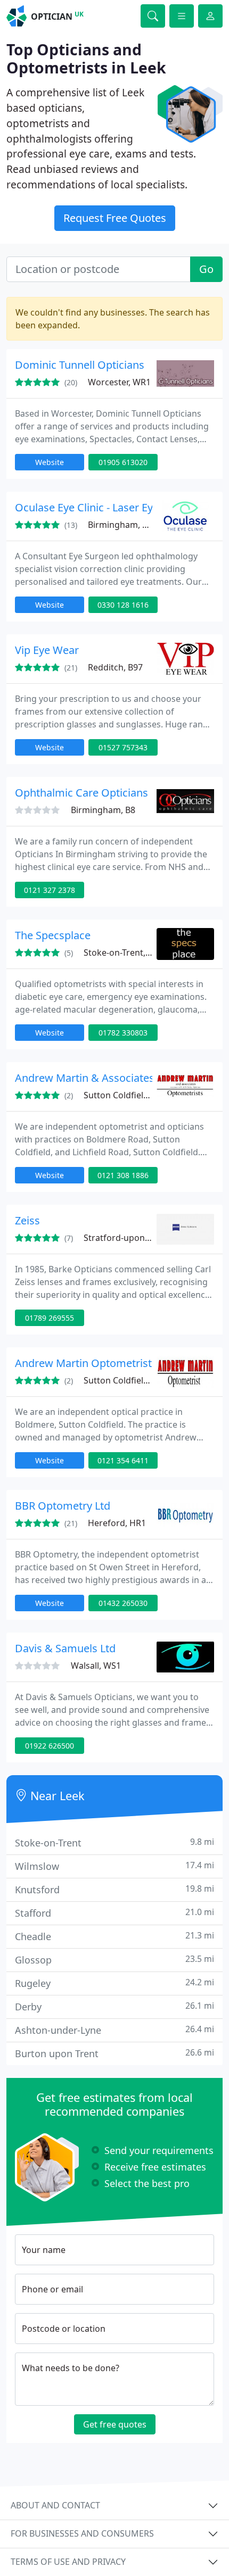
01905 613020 (123, 462)
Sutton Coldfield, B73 (126, 1380)
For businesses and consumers (82, 2533)
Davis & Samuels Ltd (65, 1648)
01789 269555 (50, 1318)
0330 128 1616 (123, 605)
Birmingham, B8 (103, 810)
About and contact (55, 2505)
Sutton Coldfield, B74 (126, 1095)
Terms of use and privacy (68, 2562)
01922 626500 (50, 1746)
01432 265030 (123, 1603)
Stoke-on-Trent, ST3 (123, 952)
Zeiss (27, 1220)
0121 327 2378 (50, 890)
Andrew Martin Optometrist (83, 1363)
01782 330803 (123, 1033)
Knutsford (114, 1889)
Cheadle (114, 1936)
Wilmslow (114, 1866)
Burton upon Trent (114, 2053)
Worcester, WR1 (119, 382)
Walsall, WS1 (96, 1666)
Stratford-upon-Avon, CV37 (138, 1238)
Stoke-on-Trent (114, 1842)
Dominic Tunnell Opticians (80, 365)
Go (206, 269)
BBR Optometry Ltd (63, 1506)
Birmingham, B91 (122, 525)
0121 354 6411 (123, 1460)
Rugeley (114, 1983)
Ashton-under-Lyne (114, 2030)
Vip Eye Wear (47, 650)
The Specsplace (53, 935)
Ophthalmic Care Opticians (81, 793)
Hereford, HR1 (117, 1523)
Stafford (114, 1913)
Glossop (114, 1960)
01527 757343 (123, 747)
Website (50, 462)
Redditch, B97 (115, 667)
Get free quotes (115, 2424)
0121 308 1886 (123, 1175)
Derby (114, 2006)
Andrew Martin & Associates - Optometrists (122, 1078)
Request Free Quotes (115, 218)
